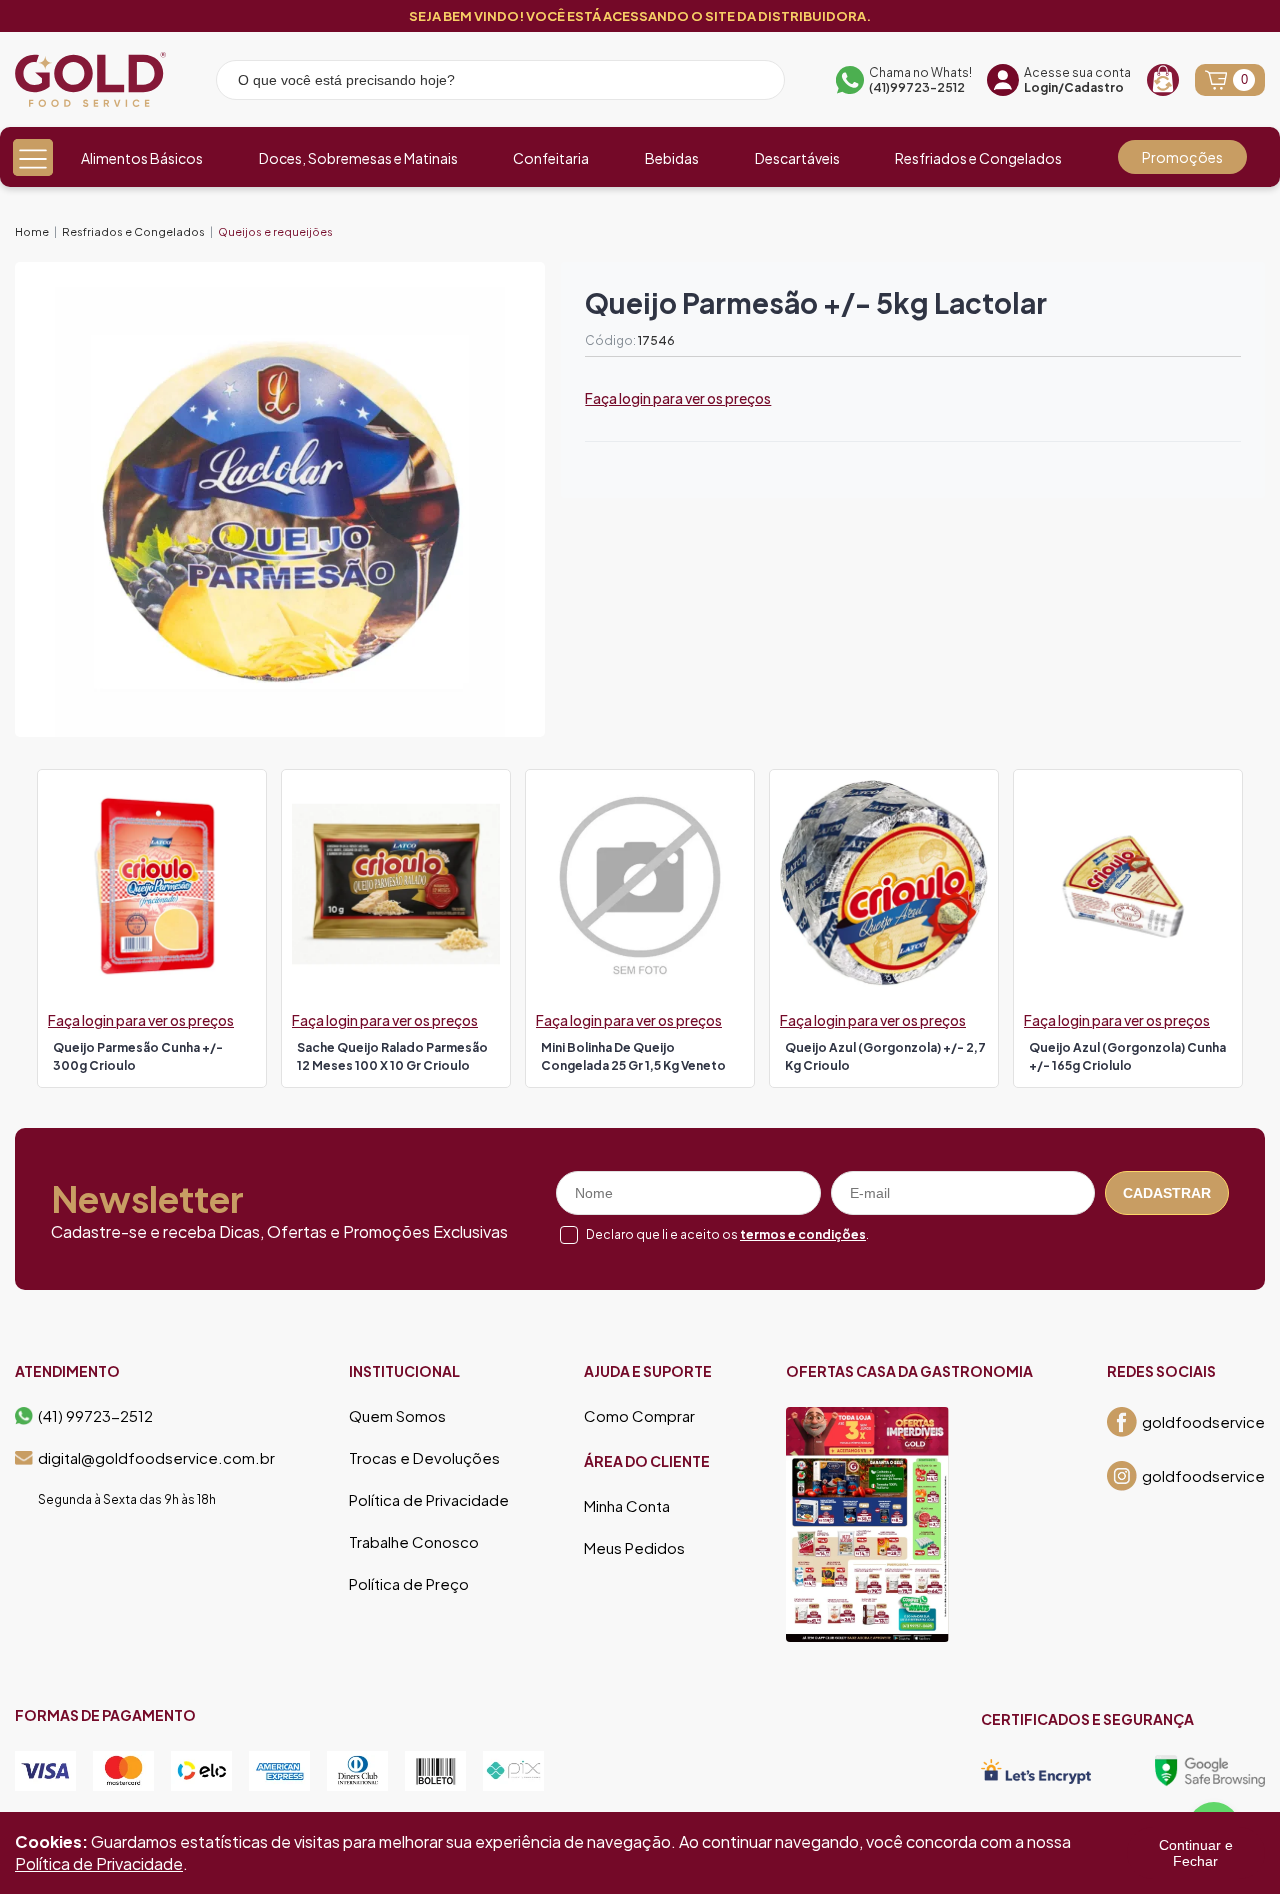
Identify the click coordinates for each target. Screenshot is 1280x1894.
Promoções (1182, 157)
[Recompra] (1163, 80)
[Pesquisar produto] (756, 83)
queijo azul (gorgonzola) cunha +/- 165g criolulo (1127, 1056)
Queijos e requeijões (275, 231)
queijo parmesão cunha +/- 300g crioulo (138, 1056)
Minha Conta (627, 1506)
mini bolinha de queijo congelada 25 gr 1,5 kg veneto (633, 1056)
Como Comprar (639, 1416)
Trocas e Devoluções (424, 1458)
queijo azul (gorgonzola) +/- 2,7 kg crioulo (885, 1056)
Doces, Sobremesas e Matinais (358, 158)
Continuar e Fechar (1196, 1853)
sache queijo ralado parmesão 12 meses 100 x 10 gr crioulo (392, 1056)
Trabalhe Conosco (414, 1542)
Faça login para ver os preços (678, 398)
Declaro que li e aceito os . (727, 1234)
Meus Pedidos (634, 1548)
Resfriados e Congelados (978, 158)
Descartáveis (797, 158)
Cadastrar (1167, 1193)
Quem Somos (397, 1416)
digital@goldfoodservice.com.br (156, 1458)
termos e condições (803, 1234)
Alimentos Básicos (142, 158)
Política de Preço (409, 1584)
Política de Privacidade (429, 1500)
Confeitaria (551, 158)
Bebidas (672, 158)
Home (32, 231)
